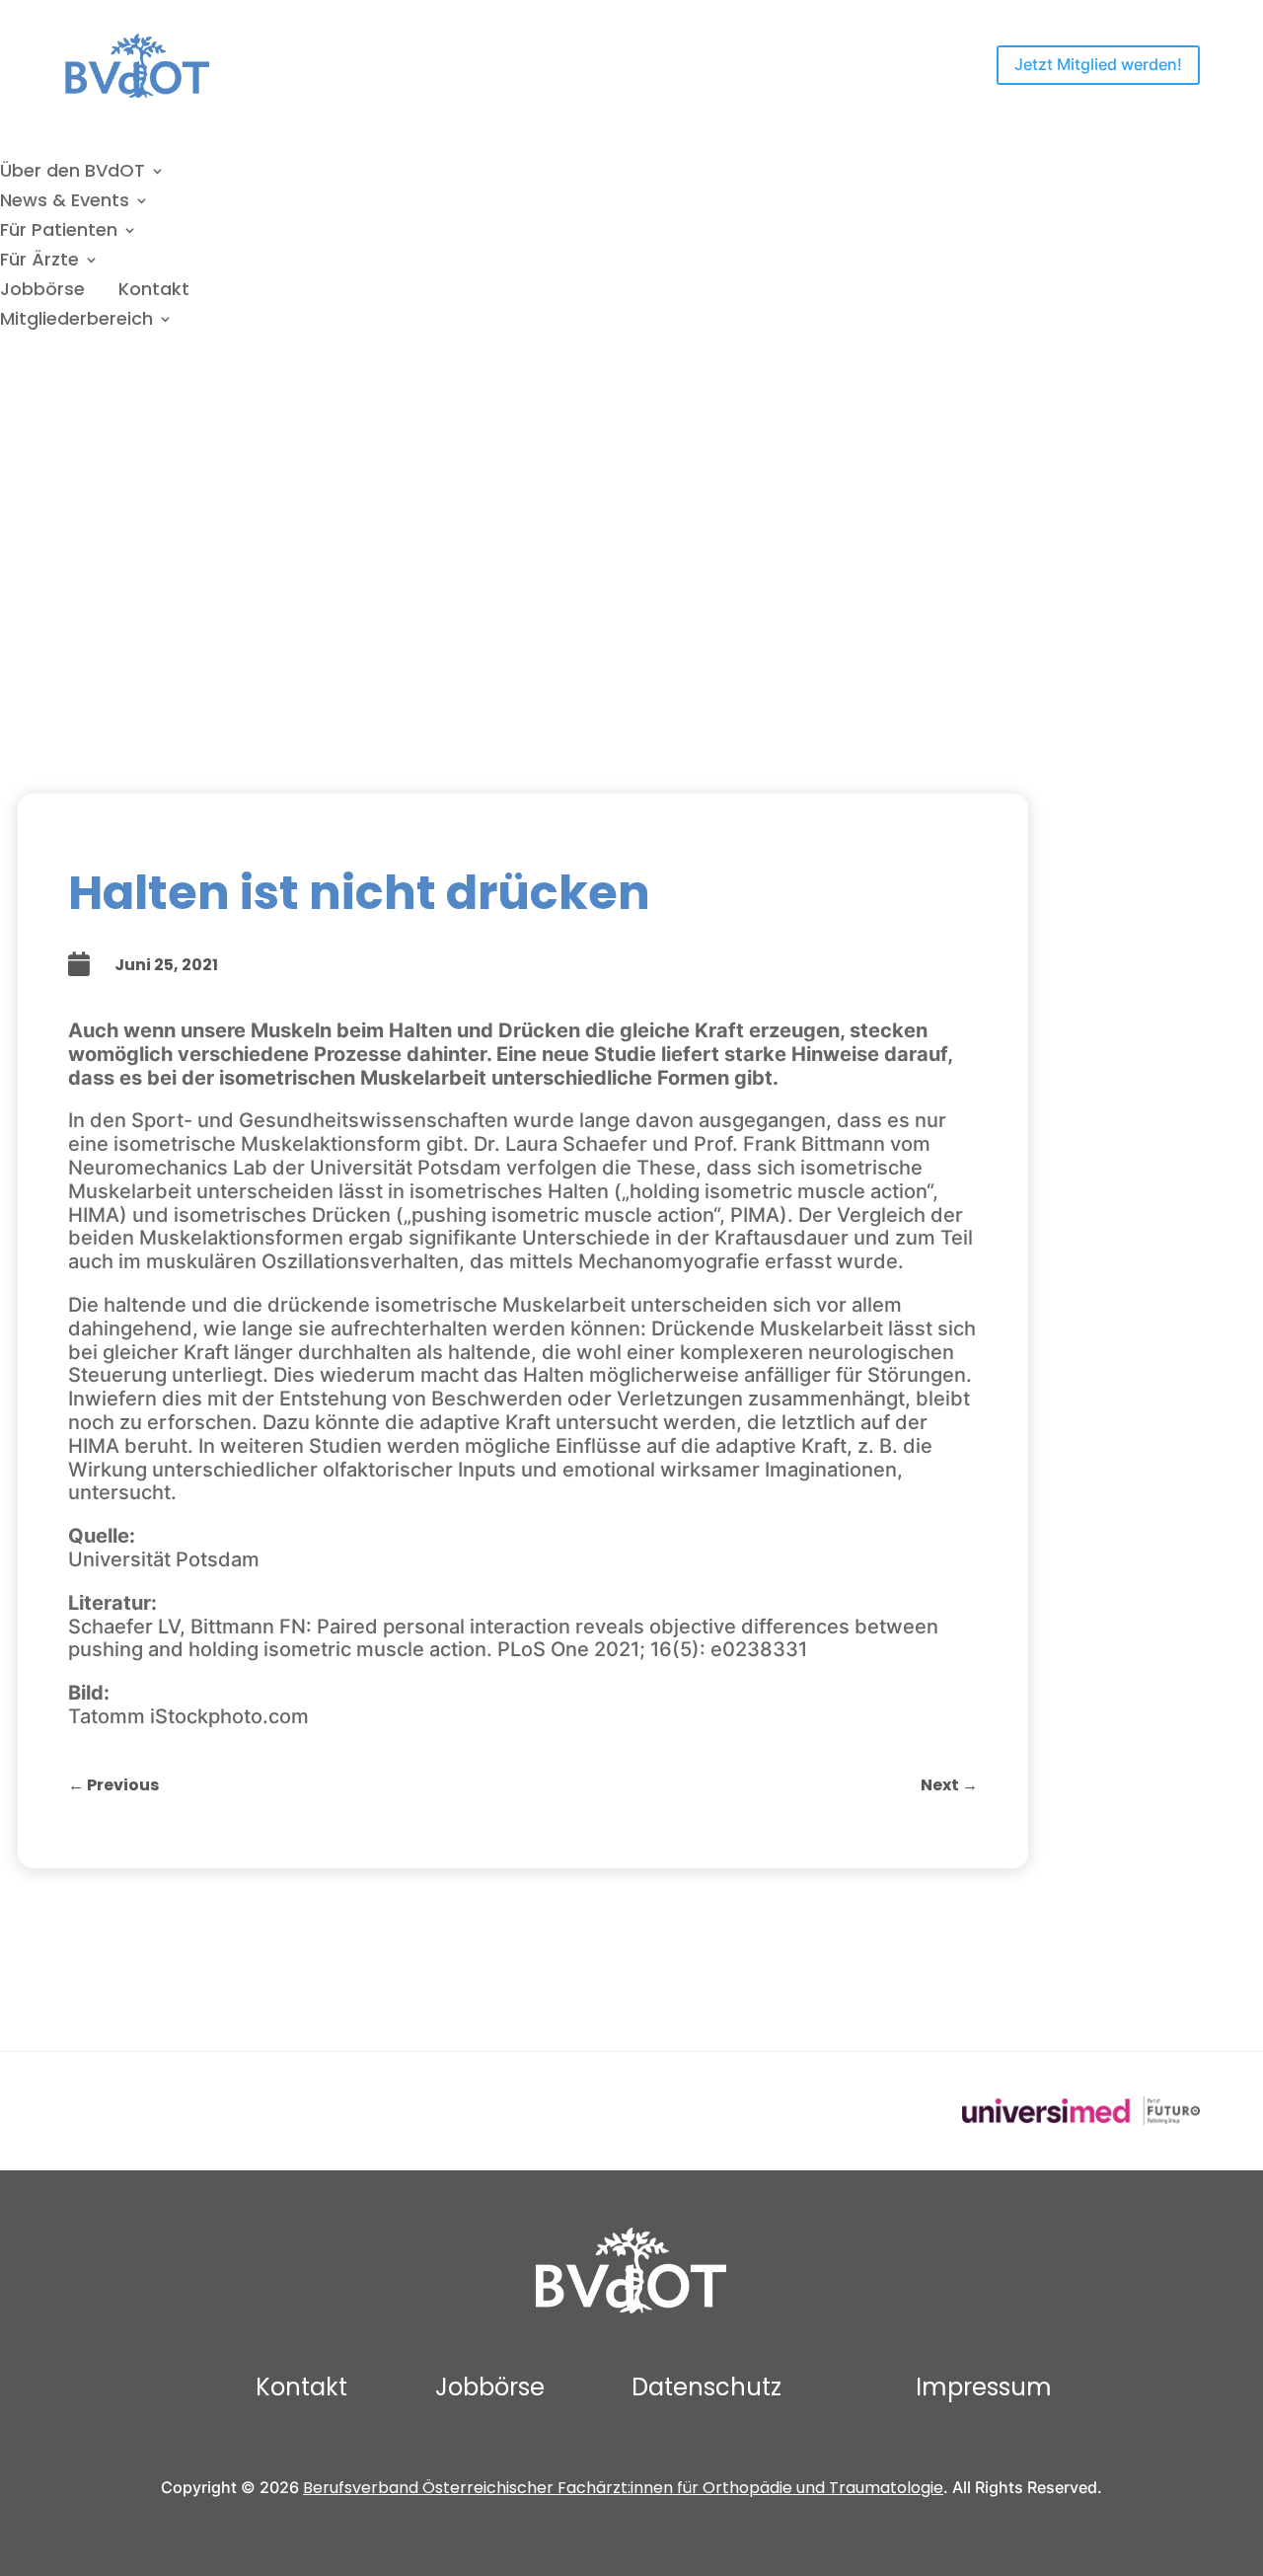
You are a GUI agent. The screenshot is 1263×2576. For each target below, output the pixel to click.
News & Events (65, 203)
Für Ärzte (39, 262)
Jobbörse (42, 292)
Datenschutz (706, 2387)
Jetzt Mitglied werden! (1098, 64)
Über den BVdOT (73, 173)
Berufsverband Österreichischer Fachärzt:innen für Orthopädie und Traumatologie (623, 2488)
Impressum (984, 2387)
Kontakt (154, 292)
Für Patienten (59, 232)
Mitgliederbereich (76, 321)
